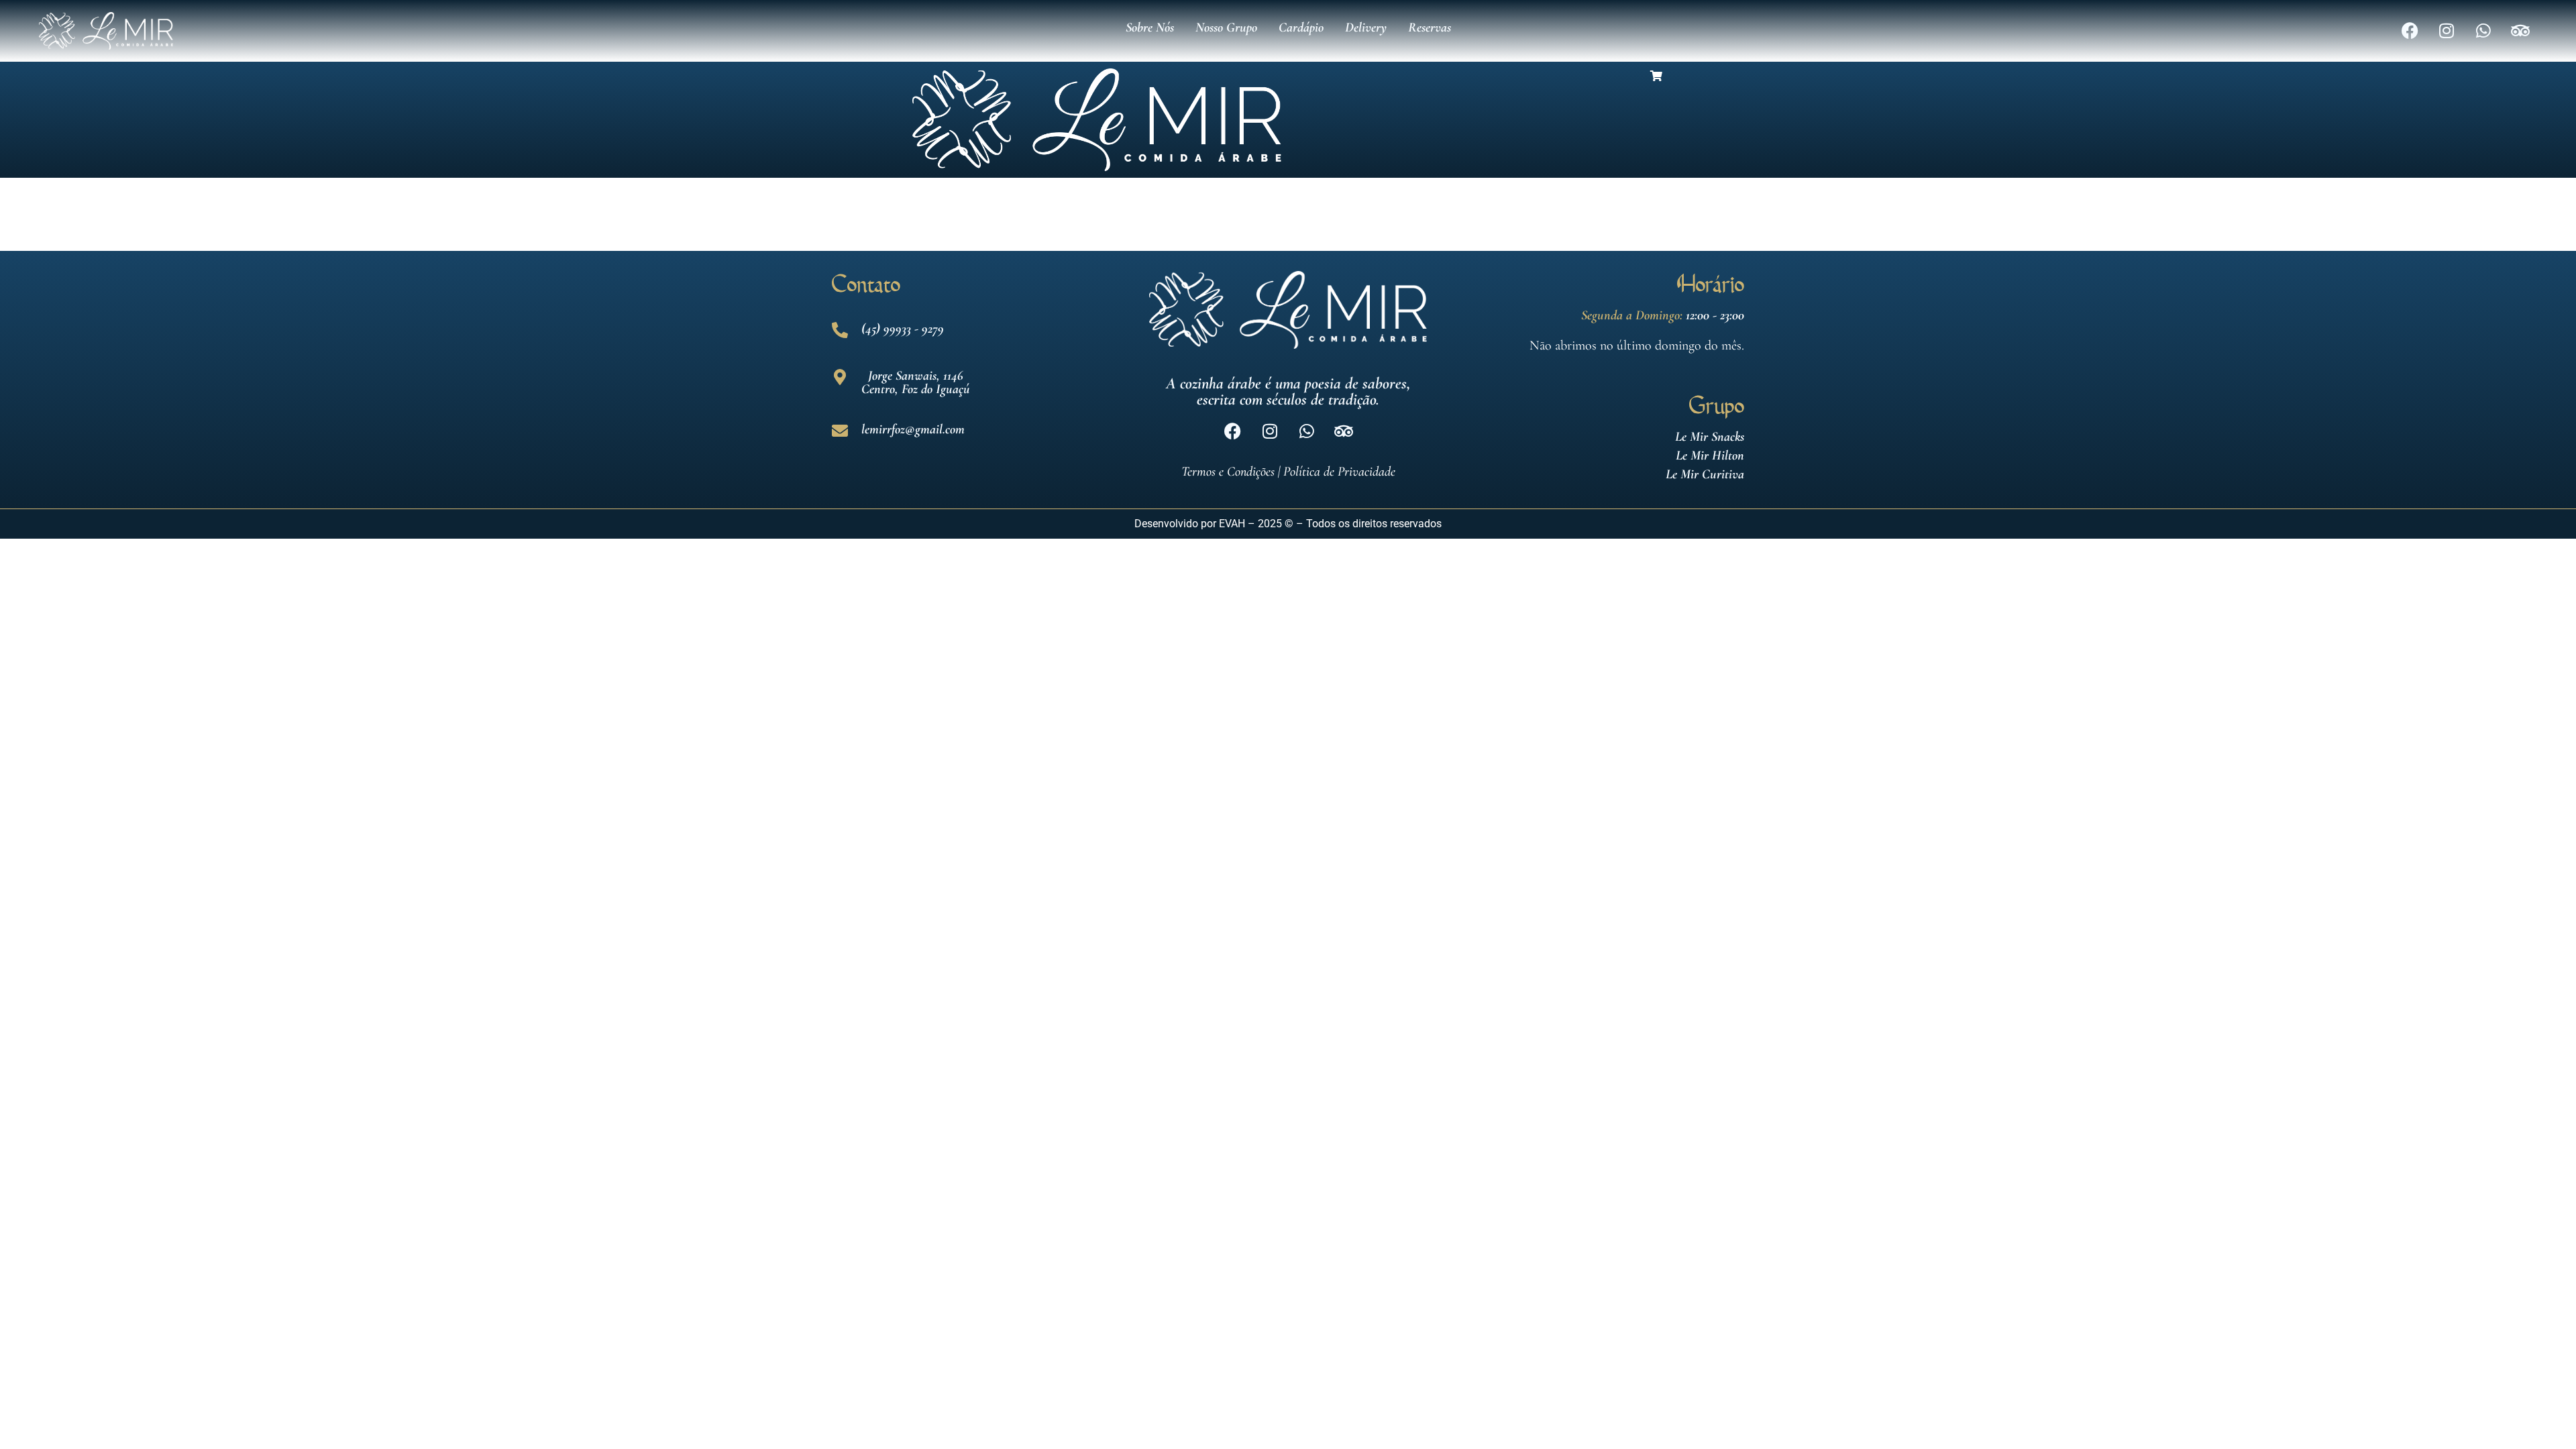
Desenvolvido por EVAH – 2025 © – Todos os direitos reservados (1288, 524)
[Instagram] (2447, 31)
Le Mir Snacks (1710, 437)
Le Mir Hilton (1710, 455)
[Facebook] (2410, 31)
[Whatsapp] (2483, 31)
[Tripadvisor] (2520, 31)
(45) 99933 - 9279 (903, 329)
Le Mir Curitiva (1705, 474)
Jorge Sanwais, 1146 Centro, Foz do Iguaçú (916, 382)
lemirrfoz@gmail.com (913, 429)
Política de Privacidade (1339, 472)
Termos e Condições (1228, 472)
